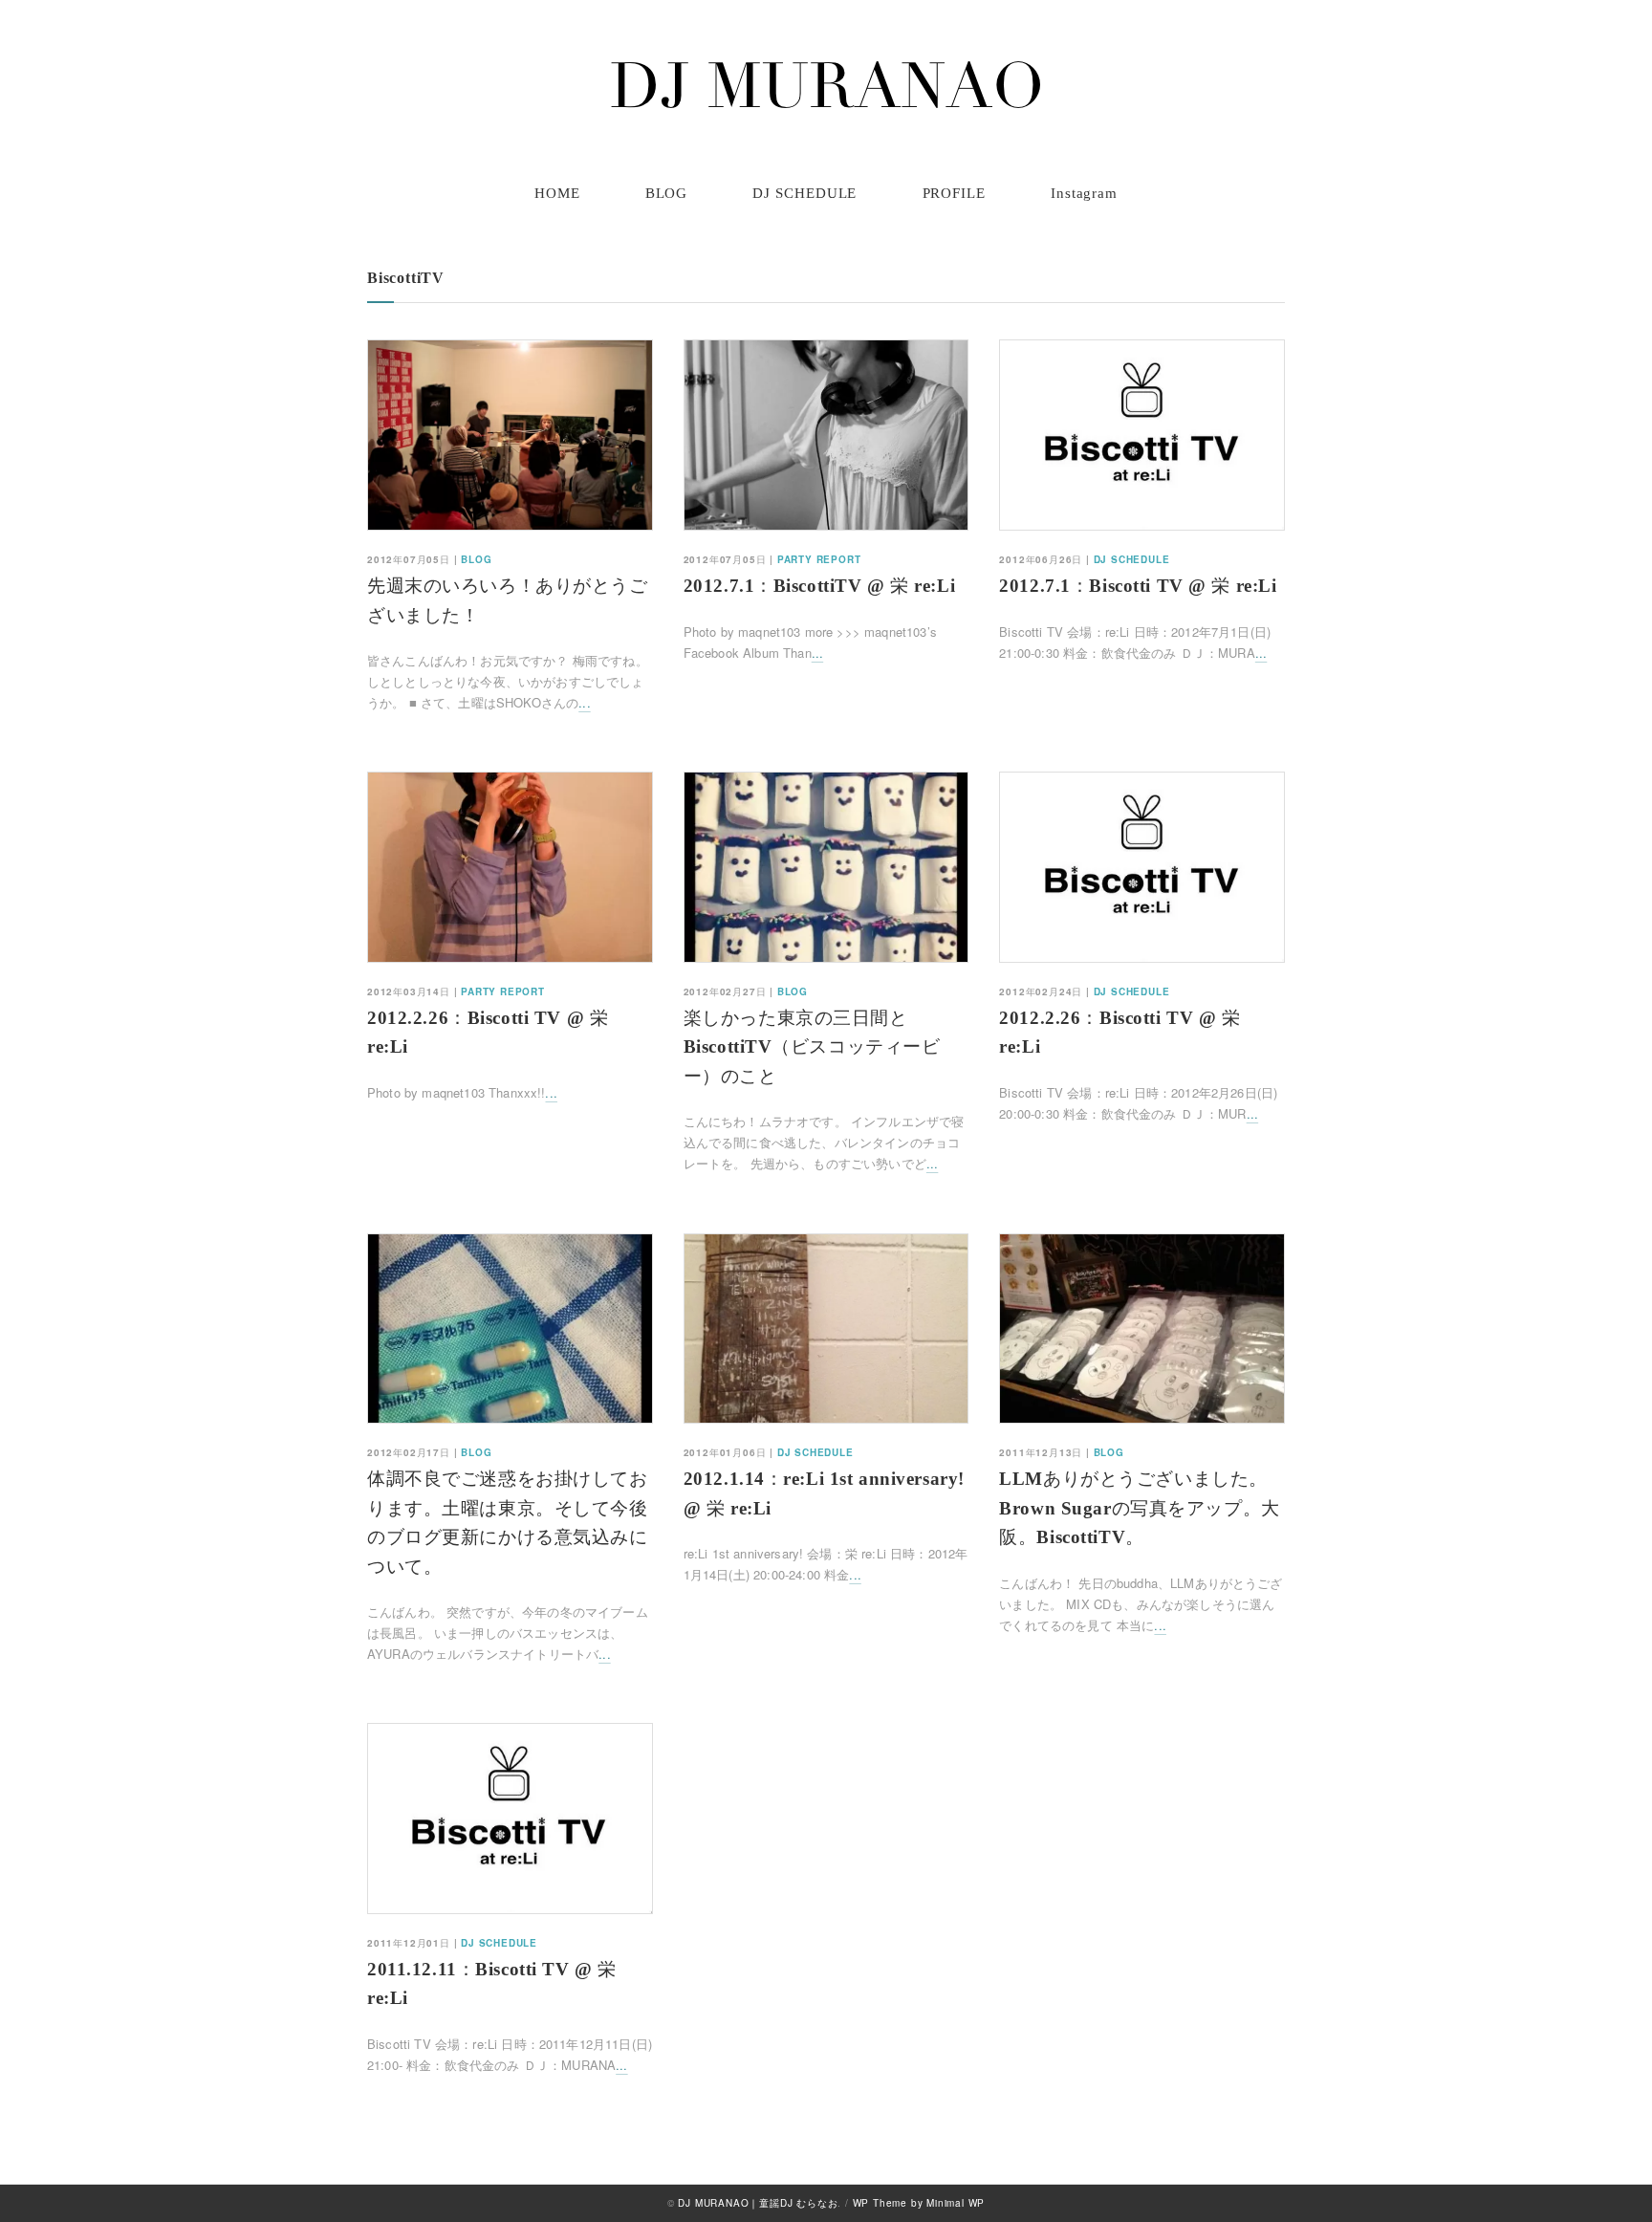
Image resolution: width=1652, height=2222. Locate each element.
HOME (557, 193)
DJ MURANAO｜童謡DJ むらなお (758, 2203)
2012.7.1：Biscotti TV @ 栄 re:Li (1138, 586)
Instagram (1084, 193)
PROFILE (954, 193)
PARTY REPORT (819, 559)
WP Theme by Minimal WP (919, 2203)
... (584, 702)
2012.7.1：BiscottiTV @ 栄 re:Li (820, 586)
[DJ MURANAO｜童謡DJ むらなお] (826, 85)
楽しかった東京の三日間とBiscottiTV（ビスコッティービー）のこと (812, 1047)
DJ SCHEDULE (804, 193)
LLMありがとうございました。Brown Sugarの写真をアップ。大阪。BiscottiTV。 (1139, 1508)
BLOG (667, 193)
